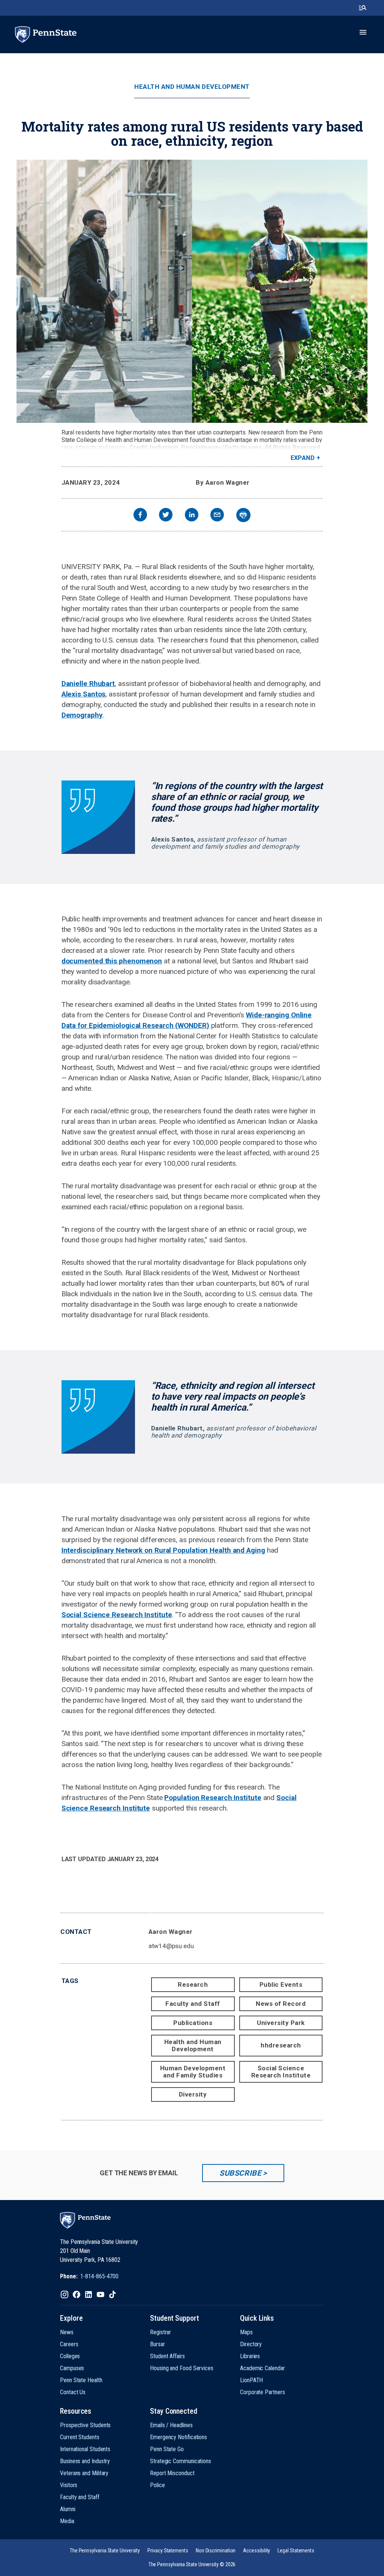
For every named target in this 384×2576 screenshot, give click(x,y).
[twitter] (166, 516)
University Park (281, 2023)
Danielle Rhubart (88, 684)
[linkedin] (192, 516)
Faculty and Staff (193, 2004)
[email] (217, 516)
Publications (193, 2023)
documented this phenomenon (112, 961)
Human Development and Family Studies (193, 2072)
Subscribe (240, 2173)
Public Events (281, 1984)
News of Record (281, 2004)
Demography (82, 715)
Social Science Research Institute (117, 1615)
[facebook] (140, 516)
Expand (303, 458)
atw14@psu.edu (171, 1946)
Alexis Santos (84, 694)
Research (193, 1984)
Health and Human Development (192, 87)
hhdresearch (281, 2045)
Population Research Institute (213, 1798)
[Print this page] (243, 515)
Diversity (193, 2094)
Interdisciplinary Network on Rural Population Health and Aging (163, 1550)
